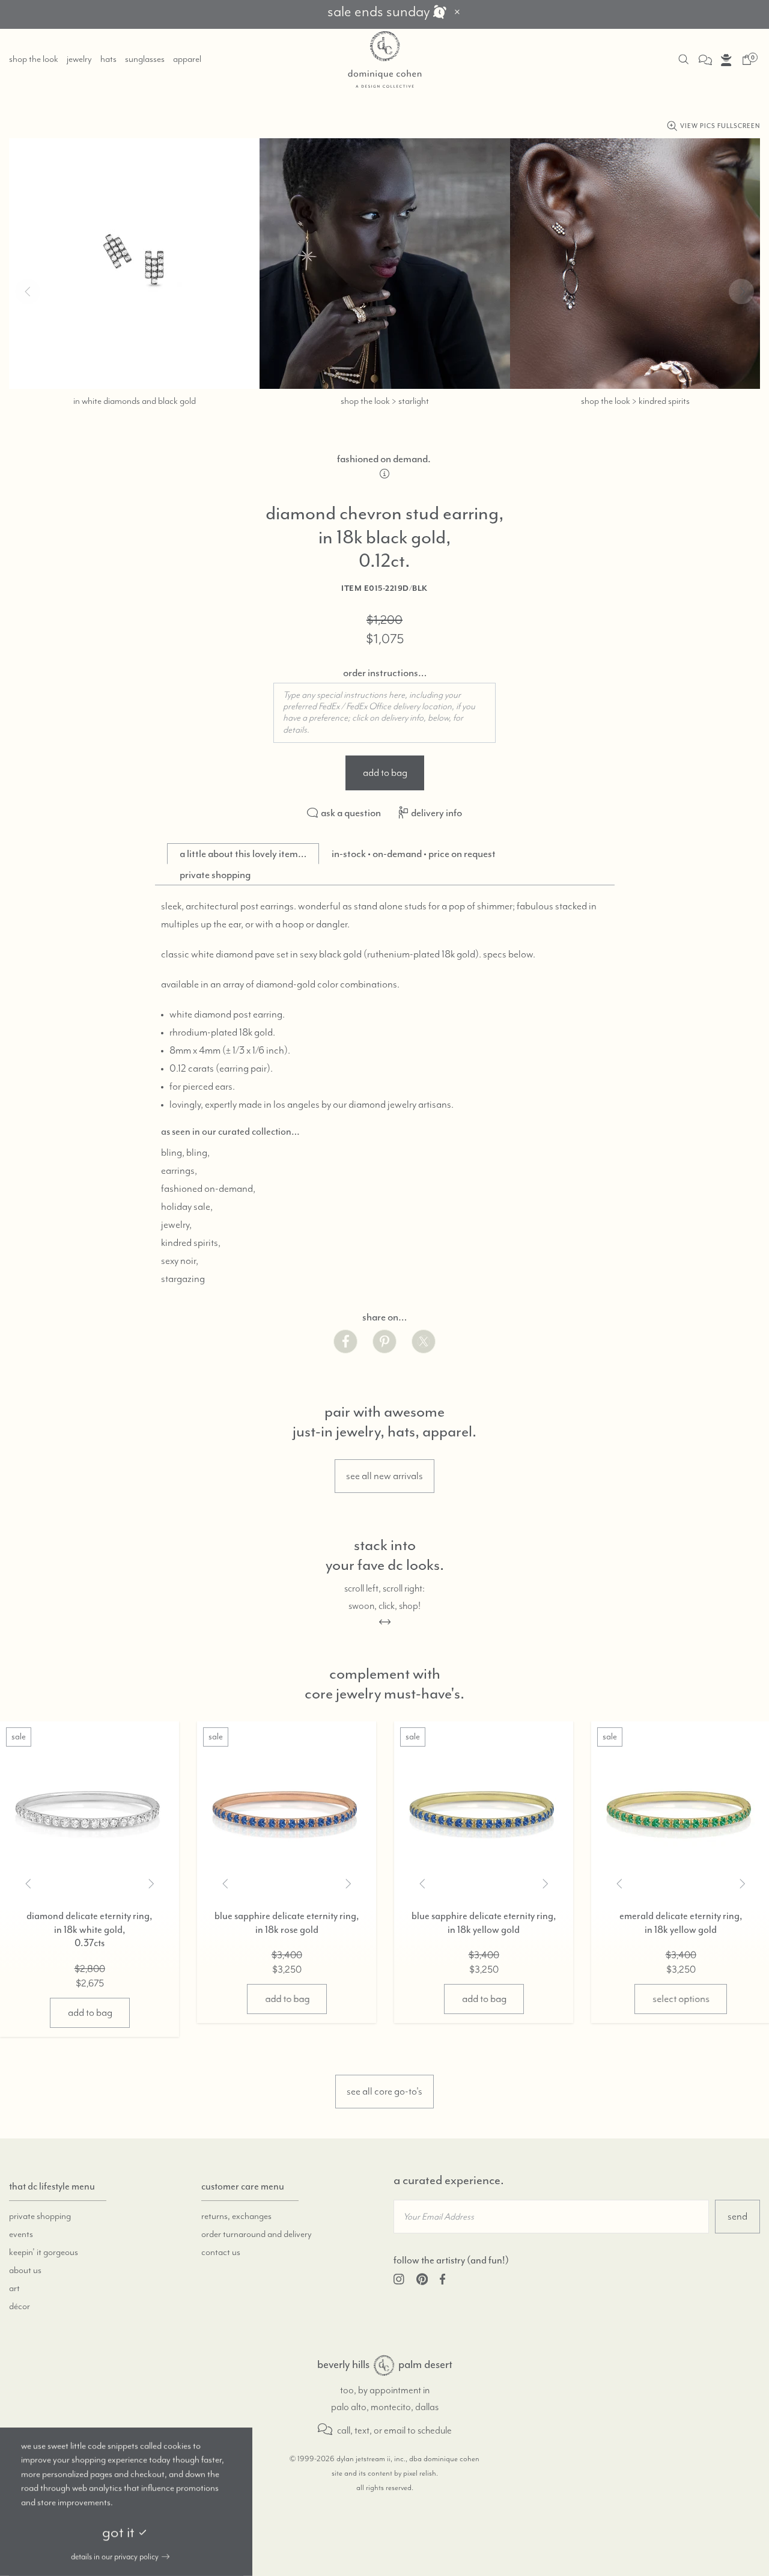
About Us (25, 2271)
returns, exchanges (236, 2217)
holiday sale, (187, 1207)
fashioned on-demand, (208, 1189)
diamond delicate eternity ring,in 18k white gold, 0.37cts (90, 1930)
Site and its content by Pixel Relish (384, 2474)
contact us (221, 2253)
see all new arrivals (384, 1476)
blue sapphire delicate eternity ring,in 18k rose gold (287, 1923)
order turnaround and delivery (257, 2235)
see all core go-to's (384, 2092)
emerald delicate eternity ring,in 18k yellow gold (681, 1923)
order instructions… (385, 673)
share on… (384, 1317)
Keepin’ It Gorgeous (44, 2253)
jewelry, (176, 1225)
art (14, 2289)
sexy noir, (180, 1261)
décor (20, 2307)
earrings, (179, 1171)
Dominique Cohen (384, 60)
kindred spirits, (191, 1243)
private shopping (40, 2217)
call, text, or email (370, 2431)
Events (21, 2235)
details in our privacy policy (115, 2557)
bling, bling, (185, 1153)
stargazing (183, 1279)
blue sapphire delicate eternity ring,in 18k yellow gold (484, 1923)
